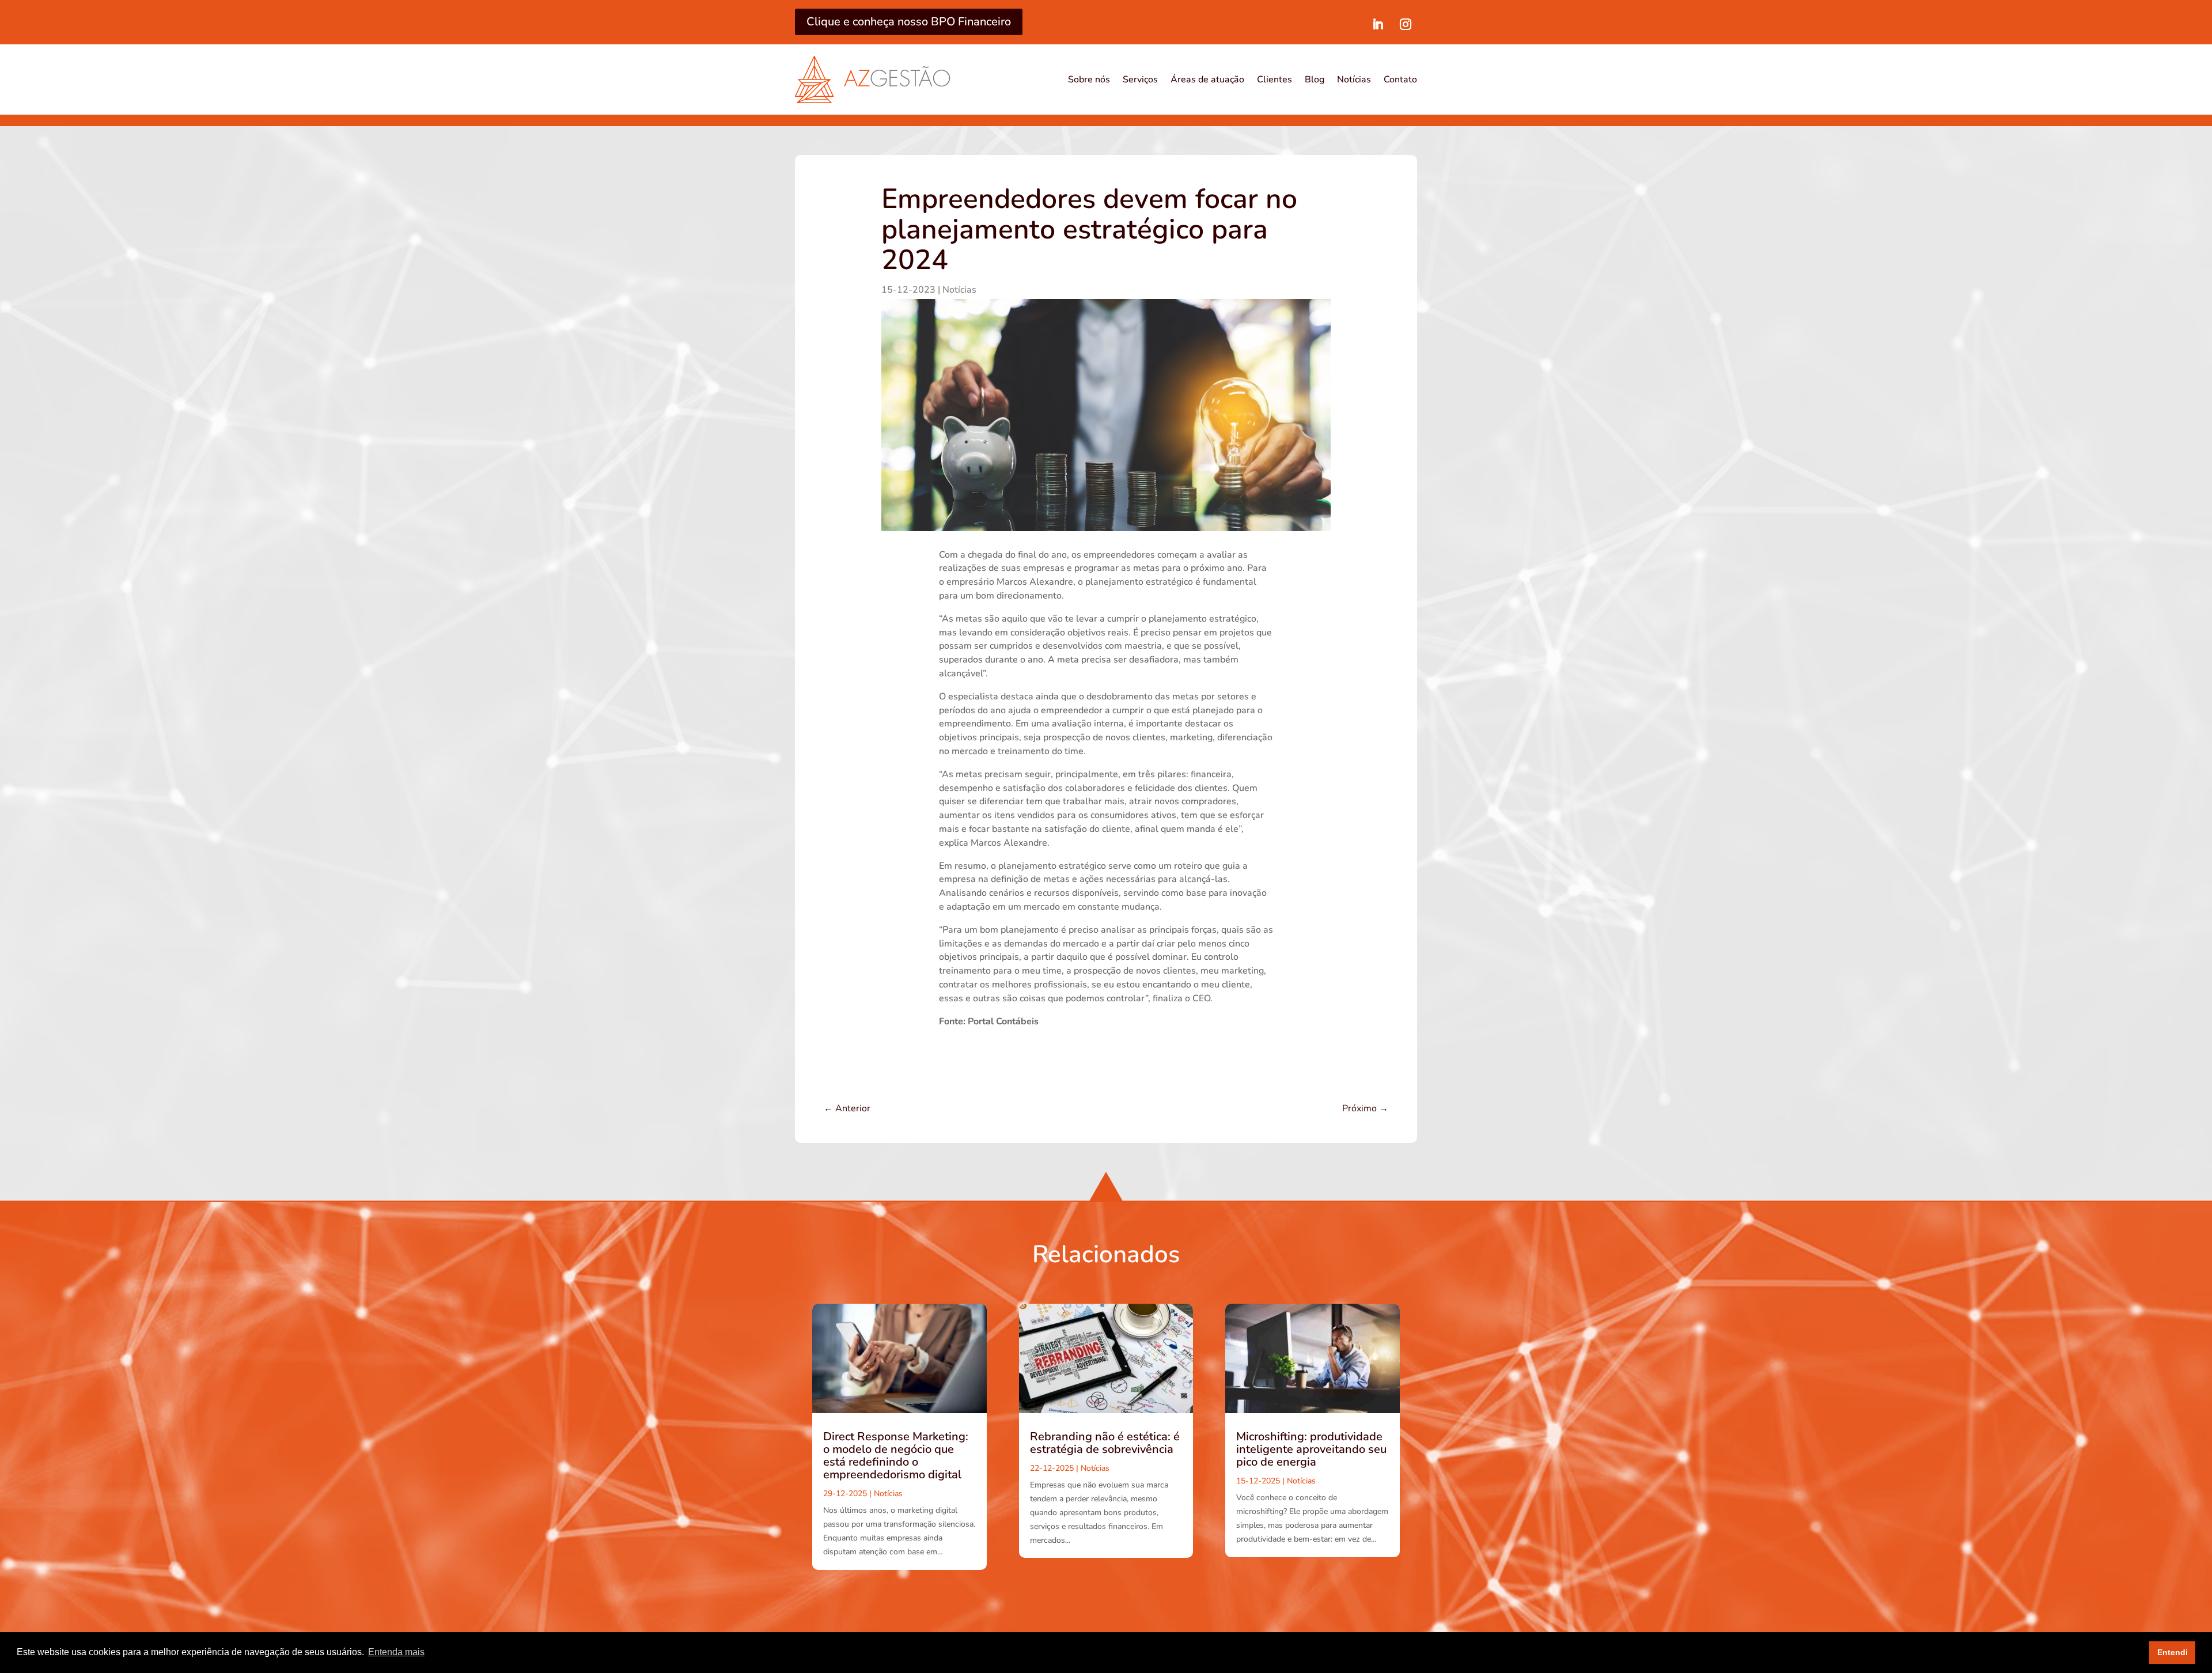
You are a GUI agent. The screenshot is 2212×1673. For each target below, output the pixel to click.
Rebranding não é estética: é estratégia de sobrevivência (1105, 1443)
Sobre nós (1089, 80)
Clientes (1274, 80)
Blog (1315, 80)
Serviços (1140, 80)
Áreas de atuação (1207, 80)
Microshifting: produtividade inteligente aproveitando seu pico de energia (1311, 1449)
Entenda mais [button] (396, 1652)
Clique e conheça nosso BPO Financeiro (909, 22)
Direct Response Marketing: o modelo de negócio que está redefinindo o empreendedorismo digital (896, 1456)
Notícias (1354, 80)
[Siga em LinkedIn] (1378, 24)
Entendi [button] (2173, 1652)
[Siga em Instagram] (1406, 24)
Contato (1400, 80)
